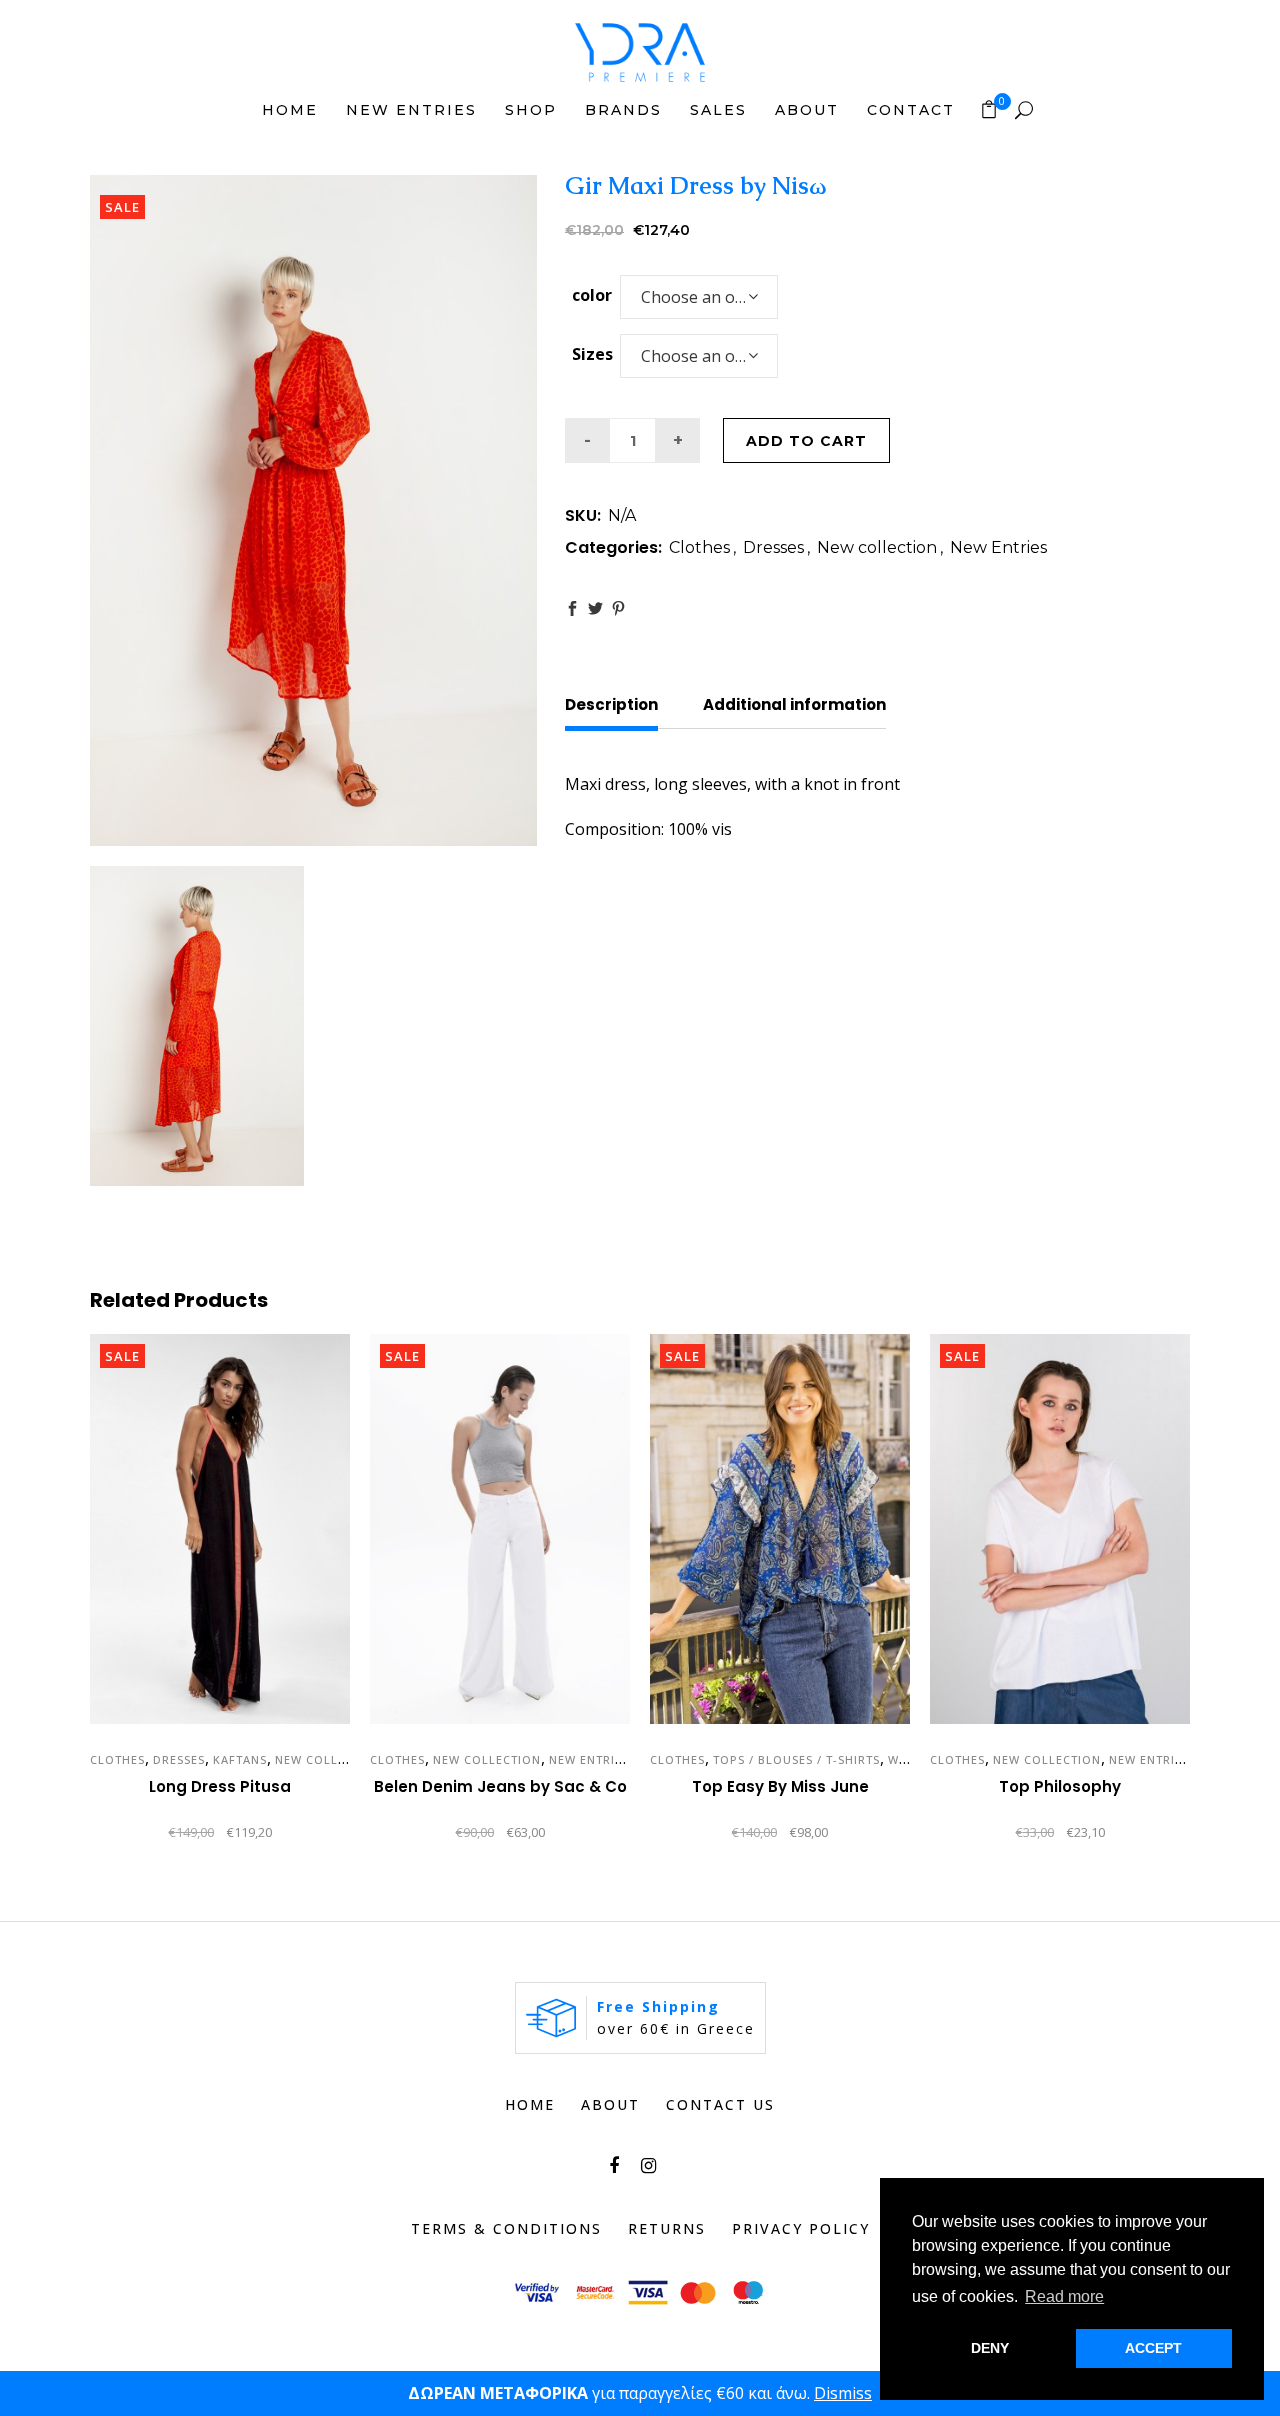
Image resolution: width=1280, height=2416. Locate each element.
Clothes (699, 547)
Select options (139, 1833)
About (610, 2104)
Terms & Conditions (506, 2228)
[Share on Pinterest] (618, 608)
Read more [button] (1064, 2296)
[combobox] (699, 297)
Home (530, 2104)
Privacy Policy (801, 2228)
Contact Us (720, 2104)
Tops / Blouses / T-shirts (796, 1759)
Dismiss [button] (843, 2393)
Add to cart (806, 441)
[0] (989, 109)
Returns (667, 2228)
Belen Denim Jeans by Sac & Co (500, 1786)
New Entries (998, 547)
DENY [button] (990, 2348)
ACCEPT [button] (1153, 2348)
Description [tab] (611, 704)
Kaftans (240, 1759)
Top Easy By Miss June (780, 1786)
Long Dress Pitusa (220, 1786)
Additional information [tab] (794, 704)
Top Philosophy (1060, 1786)
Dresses (773, 547)
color (592, 295)
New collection (877, 547)
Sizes (592, 354)
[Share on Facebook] (572, 608)
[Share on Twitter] (595, 608)
